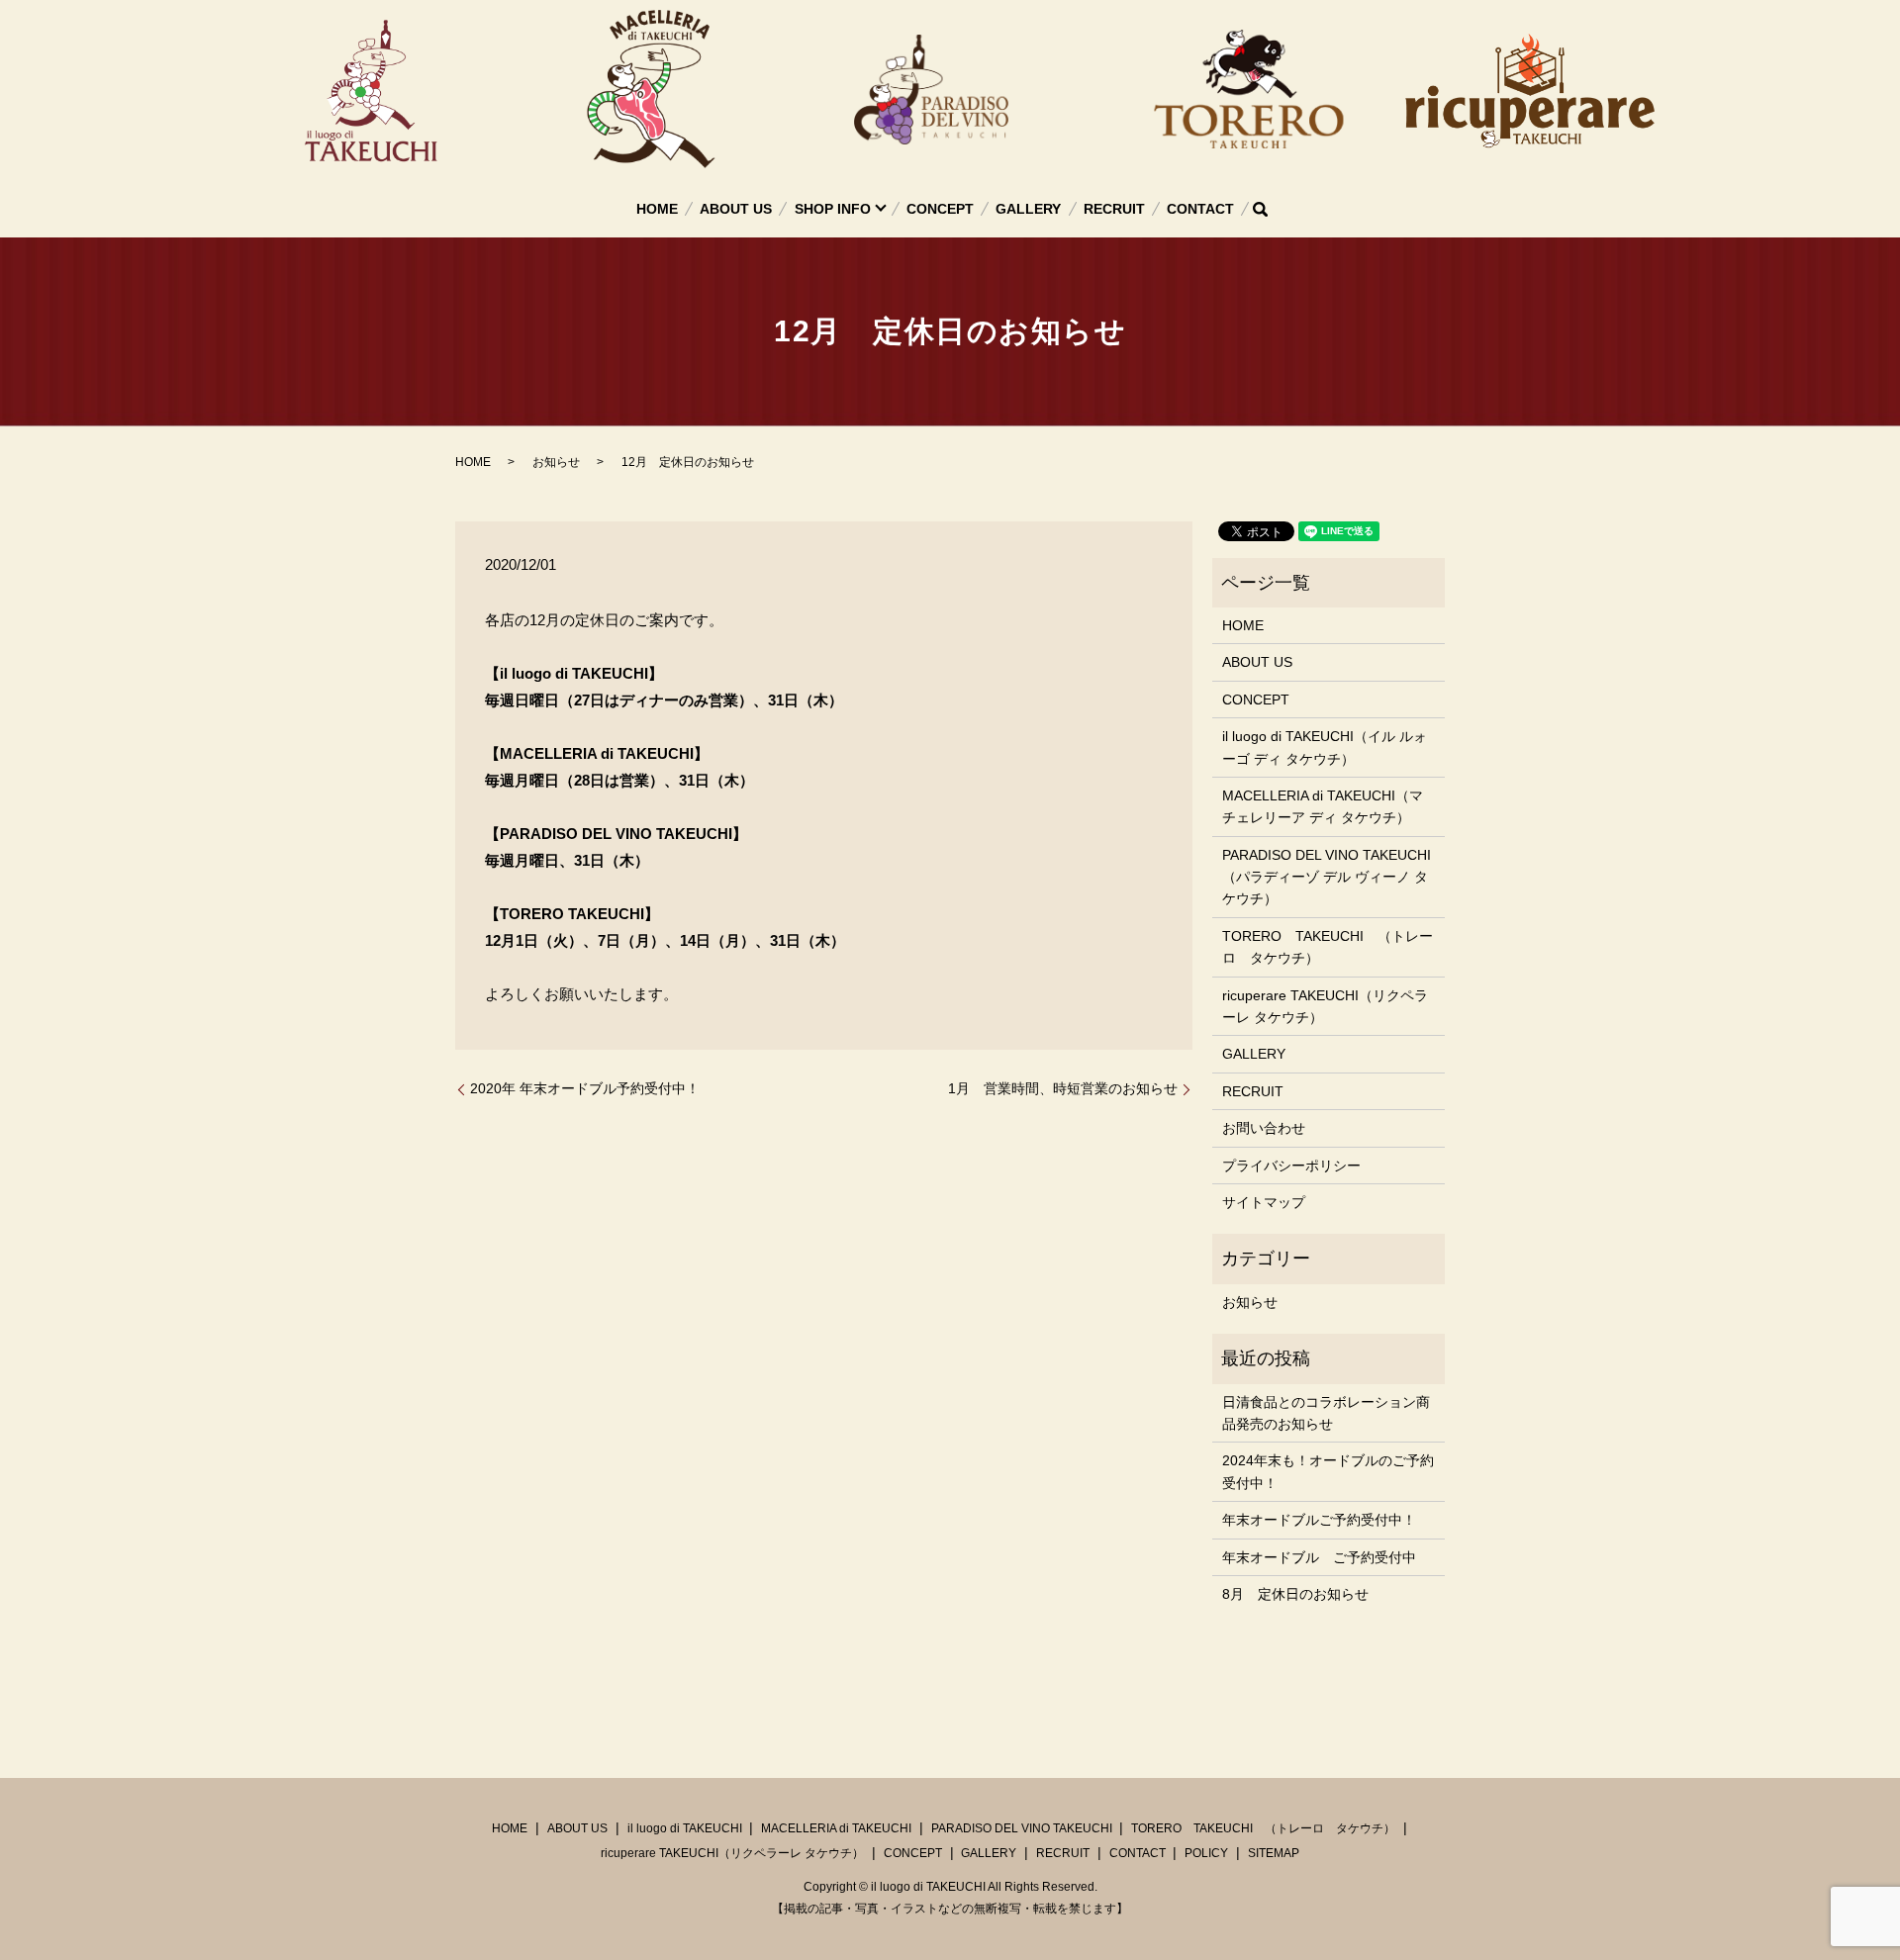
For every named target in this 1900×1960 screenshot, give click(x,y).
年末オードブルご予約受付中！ (1319, 1520)
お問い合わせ (1264, 1128)
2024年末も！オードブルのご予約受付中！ (1328, 1471)
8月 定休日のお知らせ (1295, 1594)
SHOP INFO (833, 209)
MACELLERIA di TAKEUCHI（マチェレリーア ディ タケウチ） (1323, 806)
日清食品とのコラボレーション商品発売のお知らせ (1326, 1413)
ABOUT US (736, 209)
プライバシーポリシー (1291, 1166)
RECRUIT (1114, 209)
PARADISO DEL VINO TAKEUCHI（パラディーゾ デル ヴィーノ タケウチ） (1327, 877)
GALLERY (1028, 209)
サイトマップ (1264, 1202)
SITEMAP (1274, 1853)
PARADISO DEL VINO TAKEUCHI (1022, 1828)
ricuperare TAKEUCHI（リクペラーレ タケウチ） (1325, 1006)
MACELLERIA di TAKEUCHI (836, 1828)
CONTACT (1200, 209)
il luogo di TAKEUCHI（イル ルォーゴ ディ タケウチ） (1325, 747)
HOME (657, 209)
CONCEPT (940, 209)
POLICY (1206, 1853)
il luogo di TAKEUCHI (685, 1828)
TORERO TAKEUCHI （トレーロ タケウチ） (1328, 947)
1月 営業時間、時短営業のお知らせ (1063, 1088)
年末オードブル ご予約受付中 (1319, 1557)
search (1260, 209)
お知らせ (556, 462)
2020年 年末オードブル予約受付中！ (585, 1088)
